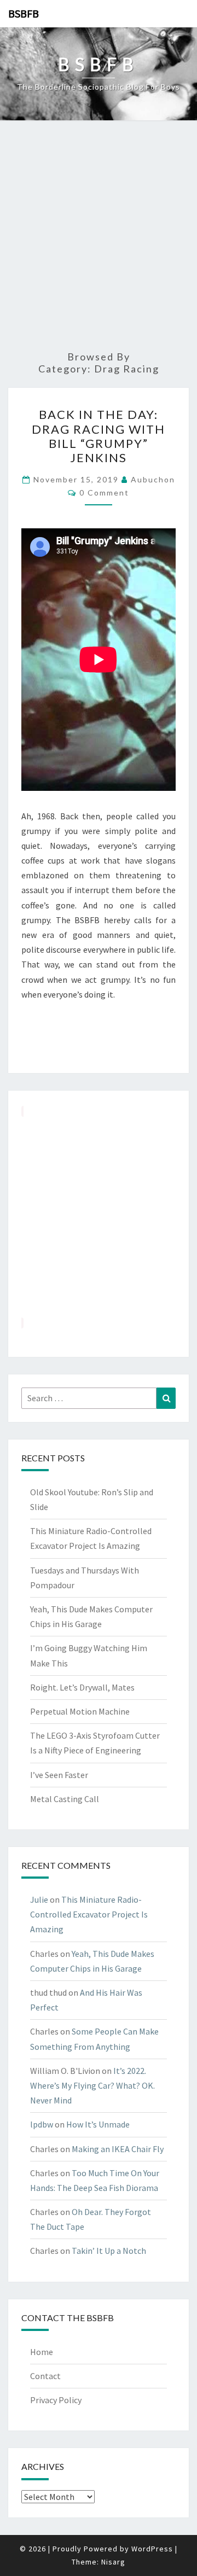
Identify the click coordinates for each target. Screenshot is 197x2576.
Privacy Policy (56, 2400)
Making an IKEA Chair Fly (118, 2149)
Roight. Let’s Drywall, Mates (82, 1687)
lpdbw (42, 2124)
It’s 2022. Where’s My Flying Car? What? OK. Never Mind (92, 2085)
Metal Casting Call (65, 1799)
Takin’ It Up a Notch (109, 2251)
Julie (39, 1899)
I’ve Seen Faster (59, 1775)
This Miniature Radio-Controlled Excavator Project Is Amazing (89, 1914)
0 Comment (104, 493)
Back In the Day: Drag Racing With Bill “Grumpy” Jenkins (99, 436)
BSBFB (24, 13)
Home (42, 2352)
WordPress (152, 2549)
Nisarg (113, 2562)
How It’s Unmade (98, 2124)
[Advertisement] (99, 236)
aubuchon (153, 479)
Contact (45, 2376)
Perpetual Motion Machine (80, 1711)
